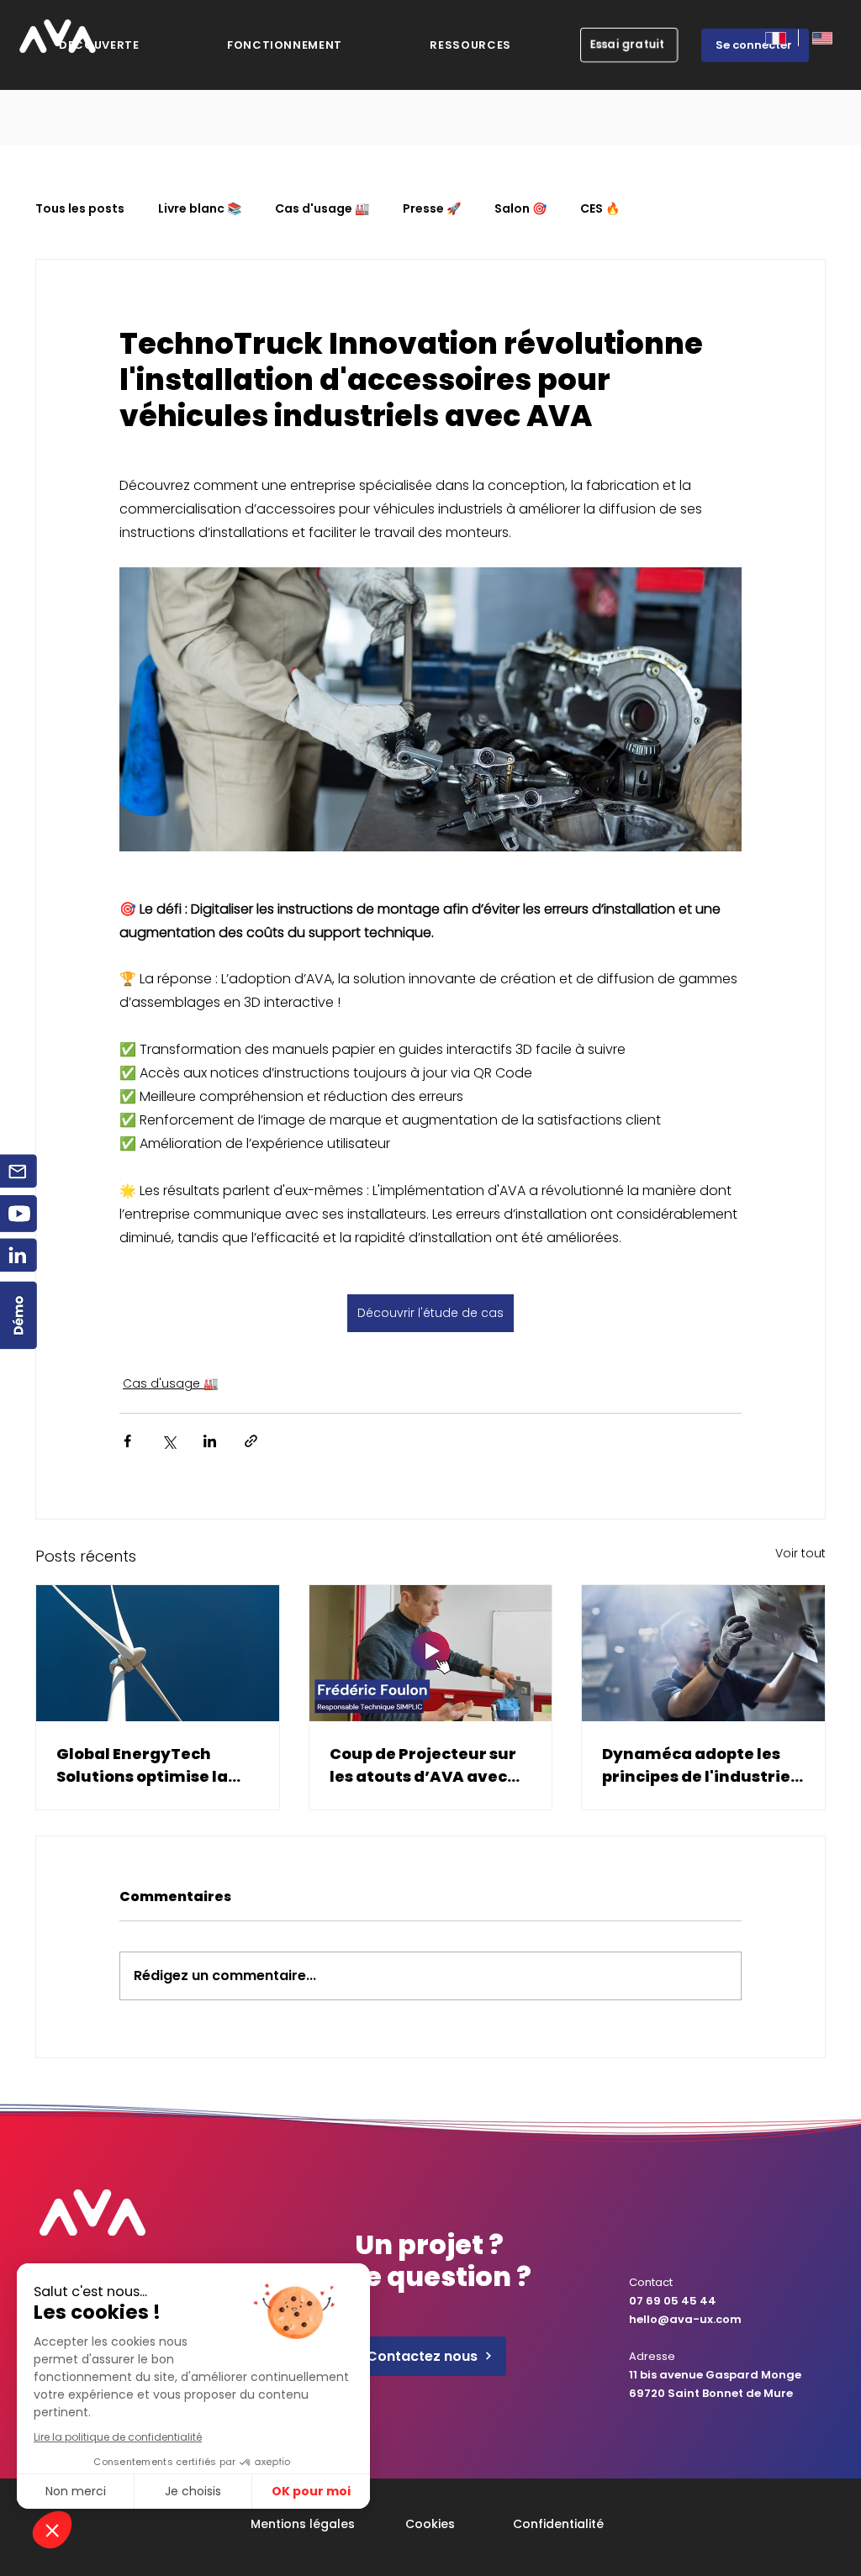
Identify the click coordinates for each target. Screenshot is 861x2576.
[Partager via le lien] (251, 1441)
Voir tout (800, 1553)
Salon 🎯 (520, 209)
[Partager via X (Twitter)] (169, 1441)
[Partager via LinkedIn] (210, 1441)
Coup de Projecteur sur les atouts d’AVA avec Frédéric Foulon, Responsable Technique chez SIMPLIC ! (427, 1765)
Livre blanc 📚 (200, 209)
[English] (821, 38)
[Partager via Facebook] (127, 1441)
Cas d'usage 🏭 (322, 209)
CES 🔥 (600, 209)
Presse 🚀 (432, 209)
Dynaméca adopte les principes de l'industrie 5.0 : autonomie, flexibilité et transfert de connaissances (696, 1765)
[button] (470, 45)
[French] (775, 38)
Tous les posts (80, 209)
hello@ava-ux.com (685, 2319)
